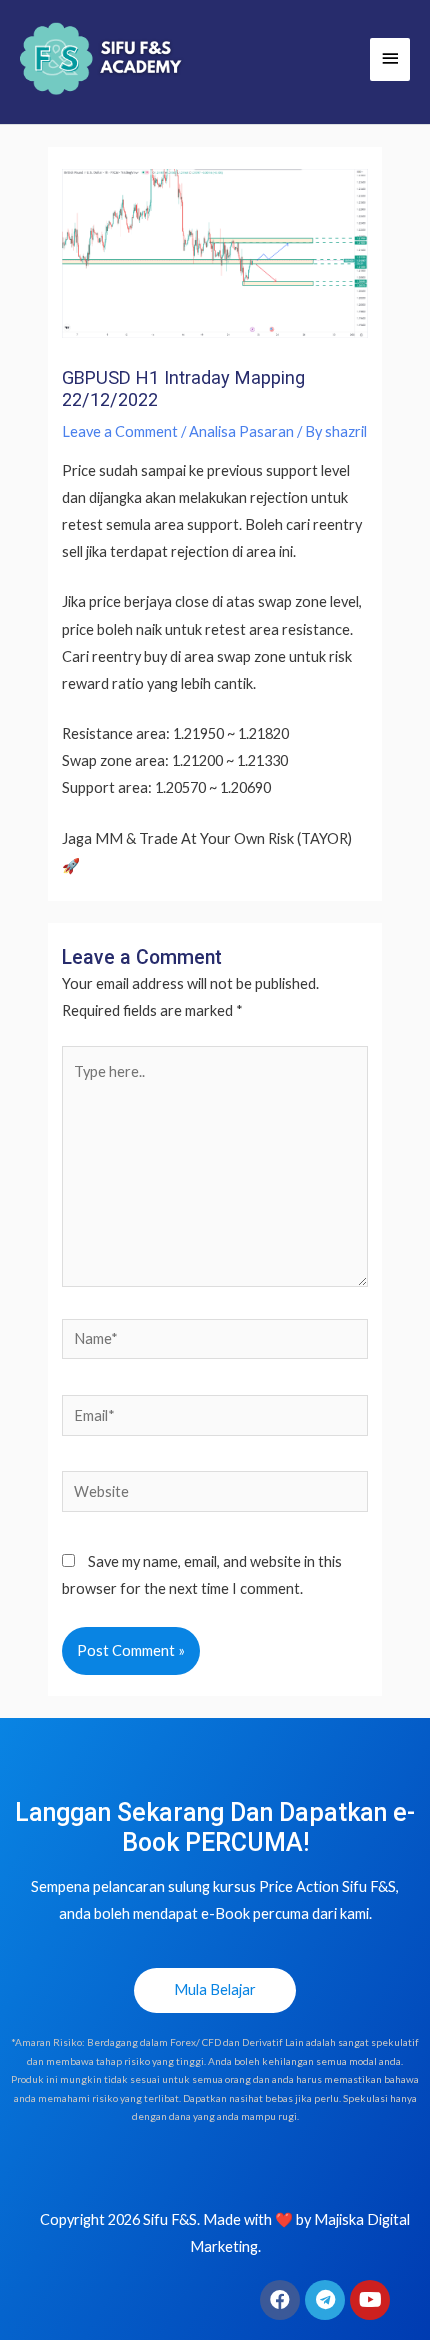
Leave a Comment (120, 431)
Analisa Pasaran (241, 431)
